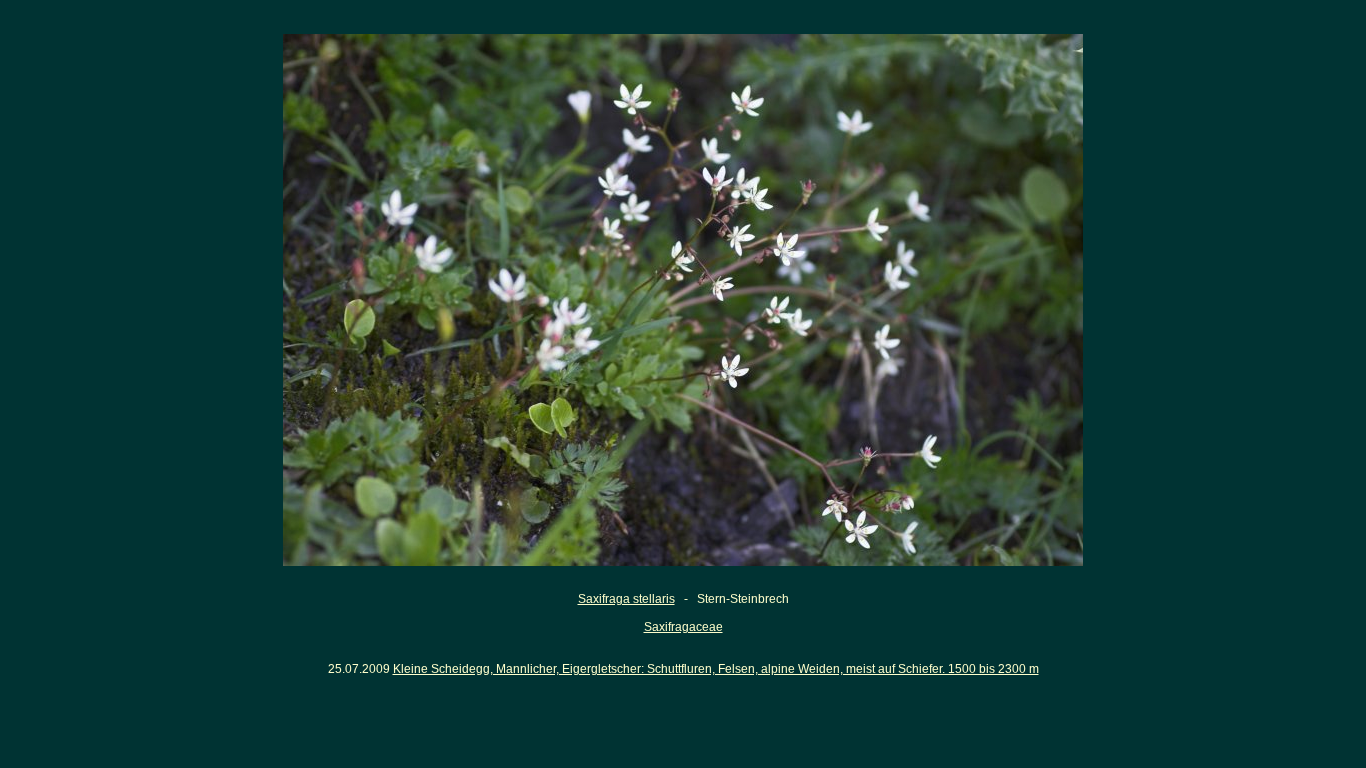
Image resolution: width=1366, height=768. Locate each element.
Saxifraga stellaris (626, 599)
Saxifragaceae (683, 627)
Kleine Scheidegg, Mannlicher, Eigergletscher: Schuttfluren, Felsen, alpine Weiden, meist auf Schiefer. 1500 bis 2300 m (716, 669)
